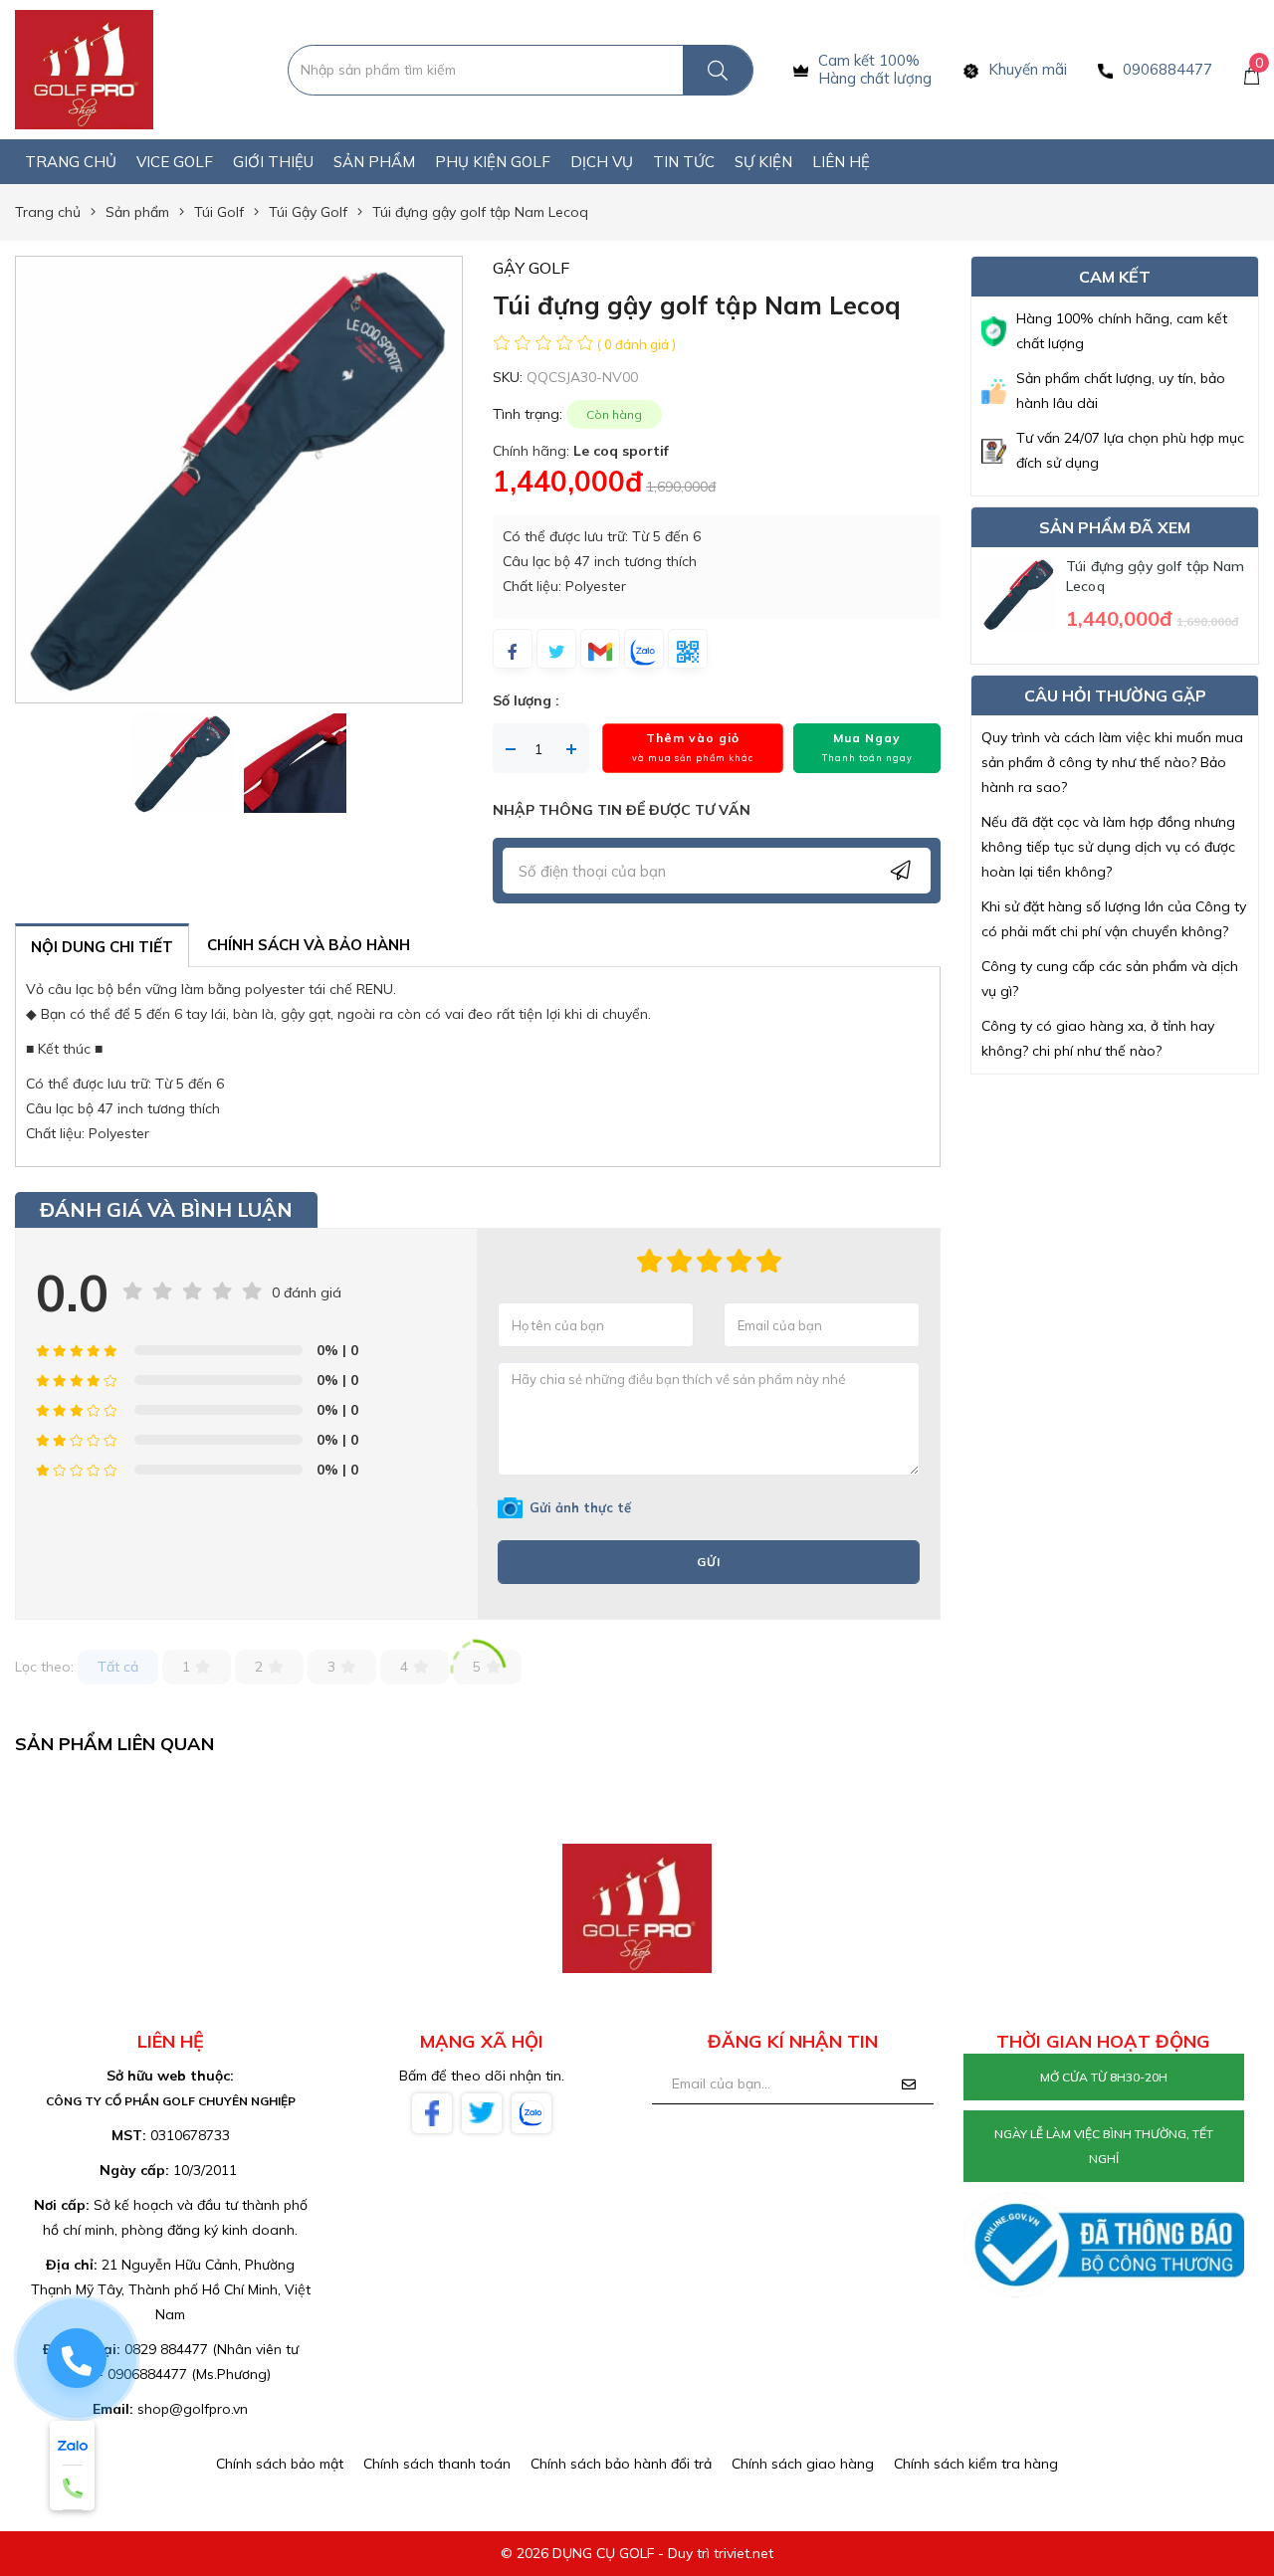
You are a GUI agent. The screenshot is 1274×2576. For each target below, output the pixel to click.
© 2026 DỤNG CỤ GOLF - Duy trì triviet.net (637, 2553)
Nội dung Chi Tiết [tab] (102, 947)
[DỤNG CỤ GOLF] (84, 69)
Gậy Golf (531, 268)
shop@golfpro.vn (193, 2409)
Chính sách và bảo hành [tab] (309, 945)
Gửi (709, 1562)
